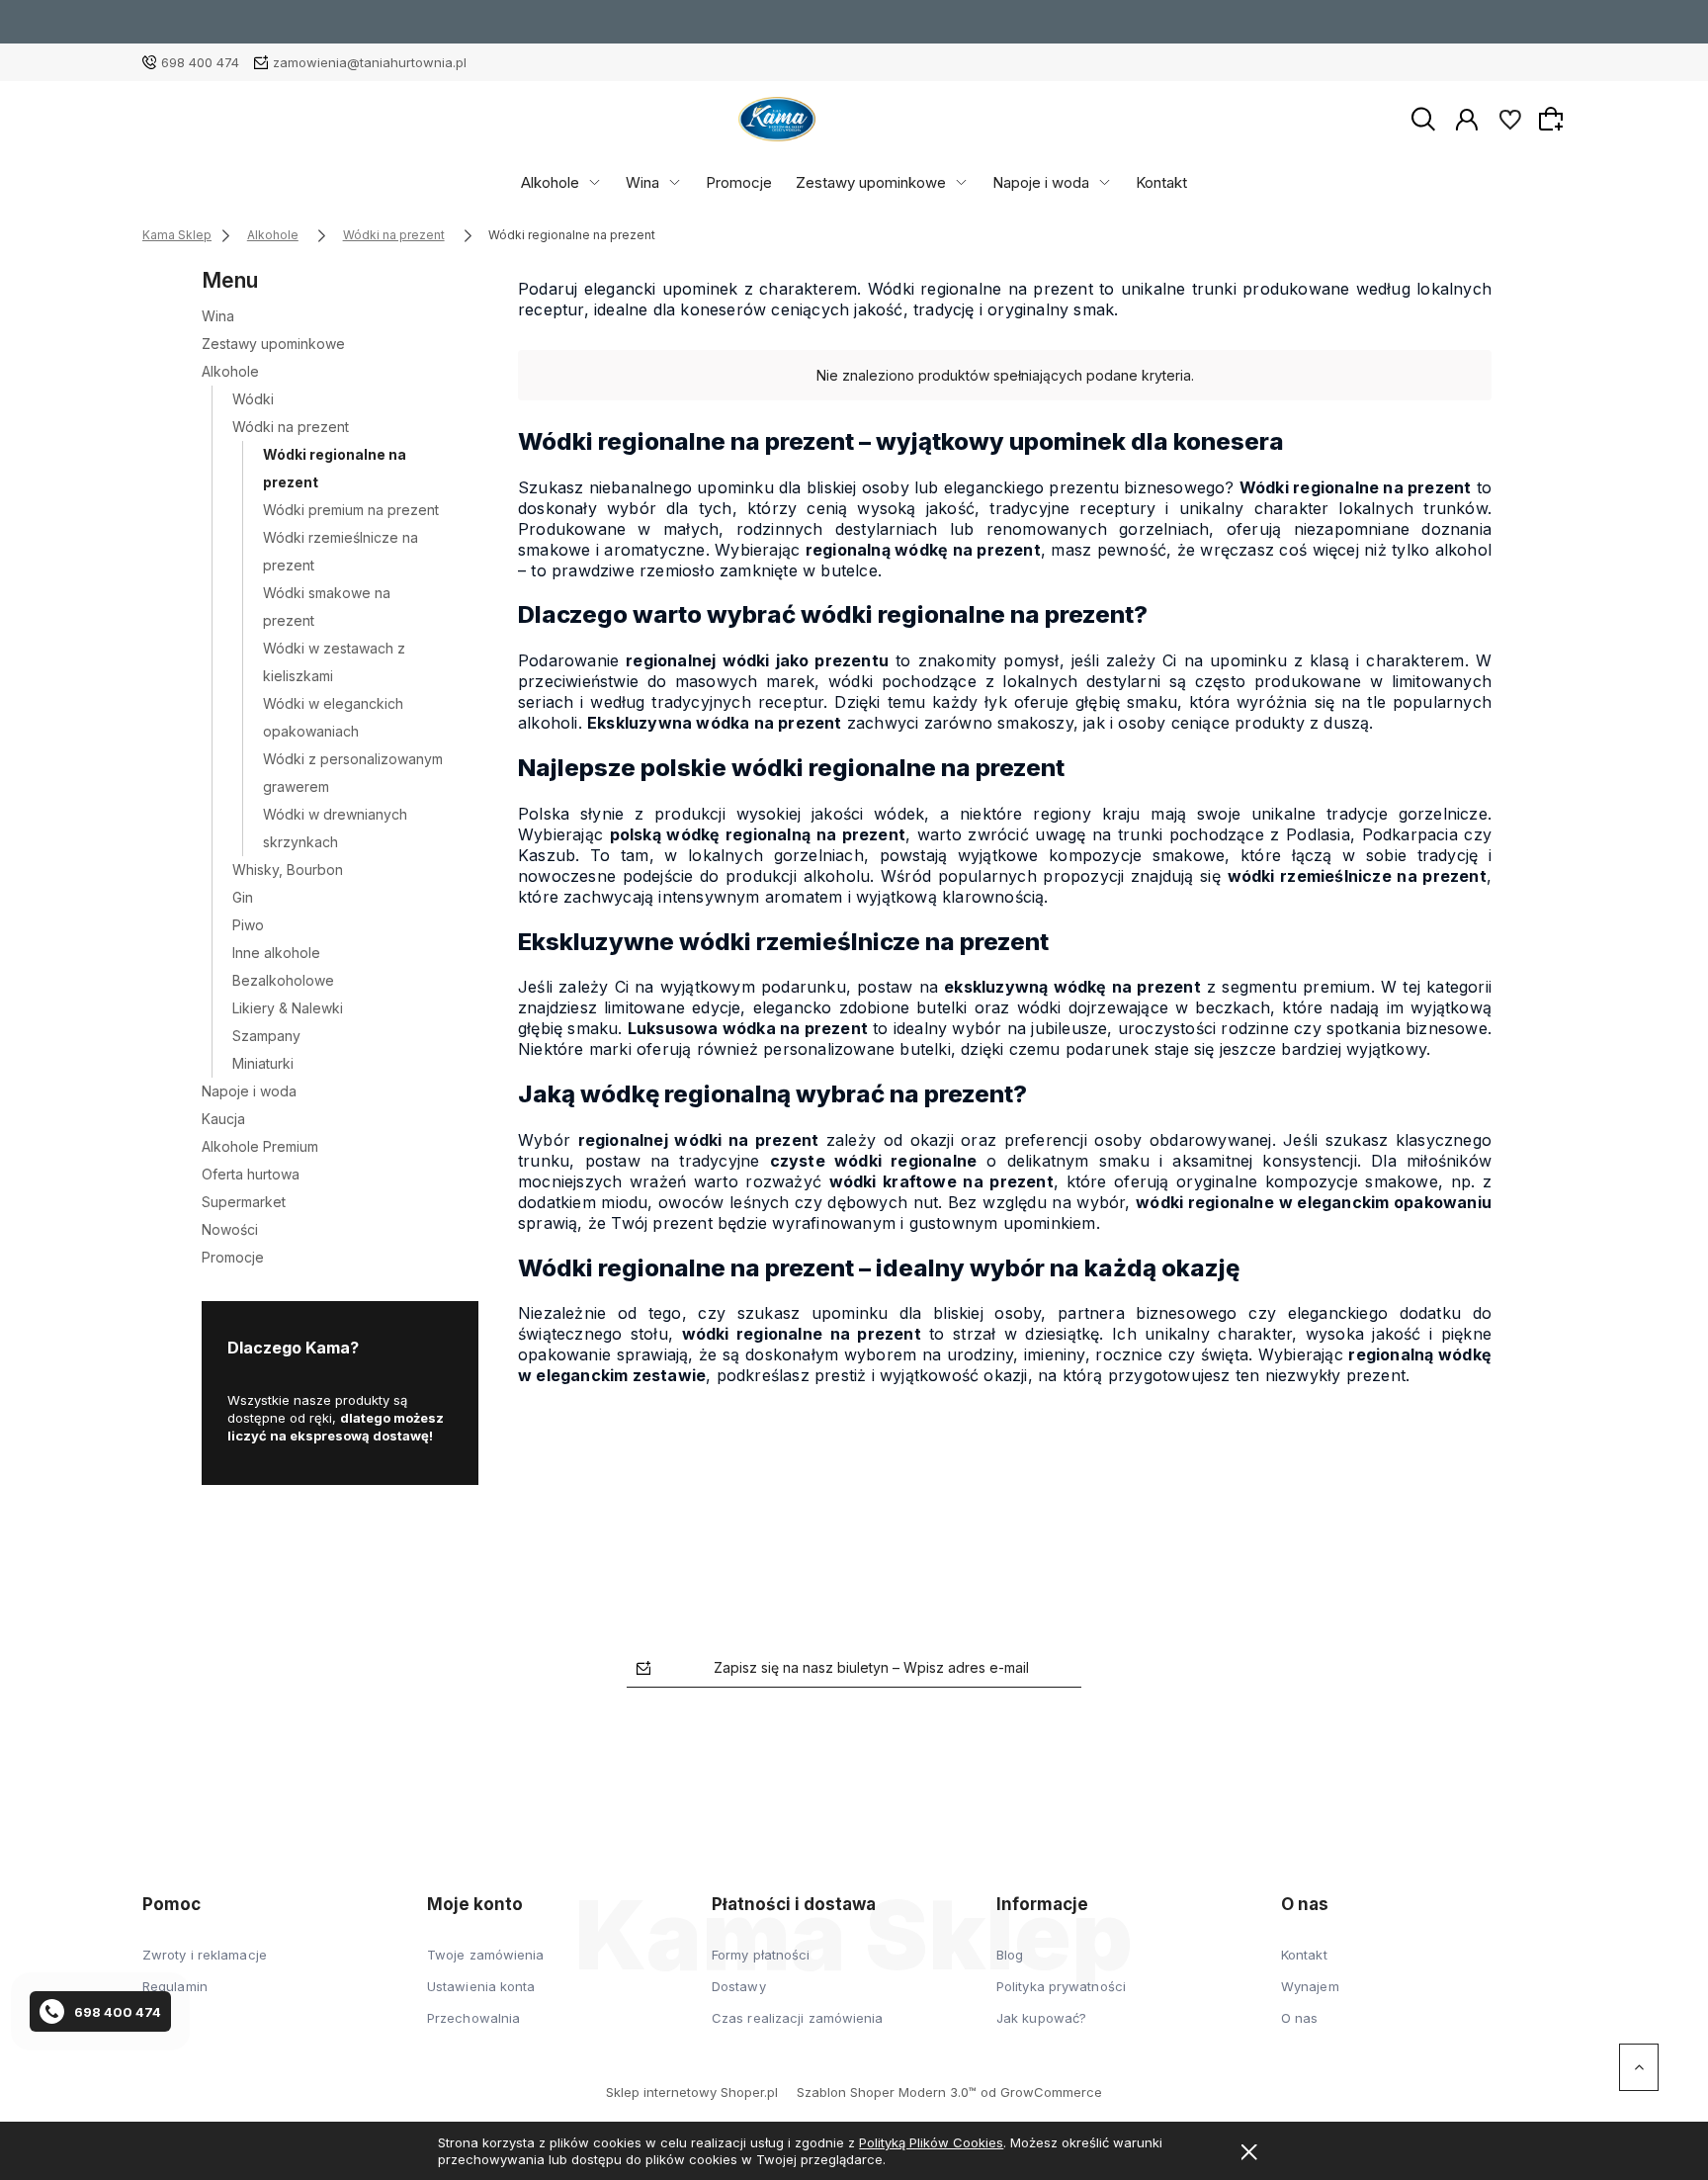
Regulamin (175, 1986)
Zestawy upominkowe (871, 182)
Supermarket (244, 1202)
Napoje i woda (1041, 182)
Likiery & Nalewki (288, 1008)
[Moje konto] (1467, 118)
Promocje (739, 182)
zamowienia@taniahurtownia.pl (370, 62)
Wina (642, 182)
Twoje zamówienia (486, 1955)
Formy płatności (761, 1955)
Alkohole (550, 182)
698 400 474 (200, 62)
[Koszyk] (1554, 119)
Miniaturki (263, 1063)
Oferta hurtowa (251, 1174)
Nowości (230, 1229)
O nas (1300, 2018)
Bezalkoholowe (283, 980)
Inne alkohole (276, 953)
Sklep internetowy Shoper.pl (692, 2092)
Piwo (248, 925)
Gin (243, 897)
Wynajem (1310, 1986)
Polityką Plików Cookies (931, 2142)
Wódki (253, 399)
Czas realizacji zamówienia (798, 2018)
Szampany (266, 1036)
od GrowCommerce (1041, 2092)
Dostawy (739, 1986)
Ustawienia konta (481, 1986)
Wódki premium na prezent (351, 510)
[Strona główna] (777, 119)
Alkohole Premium (260, 1146)
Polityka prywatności (1061, 1986)
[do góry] (1639, 2067)
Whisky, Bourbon (288, 870)
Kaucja (223, 1119)
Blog (1010, 1955)
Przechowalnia (473, 2018)
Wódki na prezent (291, 427)
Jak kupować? (1041, 2018)
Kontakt (1161, 182)
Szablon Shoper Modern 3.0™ (887, 2092)
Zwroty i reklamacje (205, 1955)
